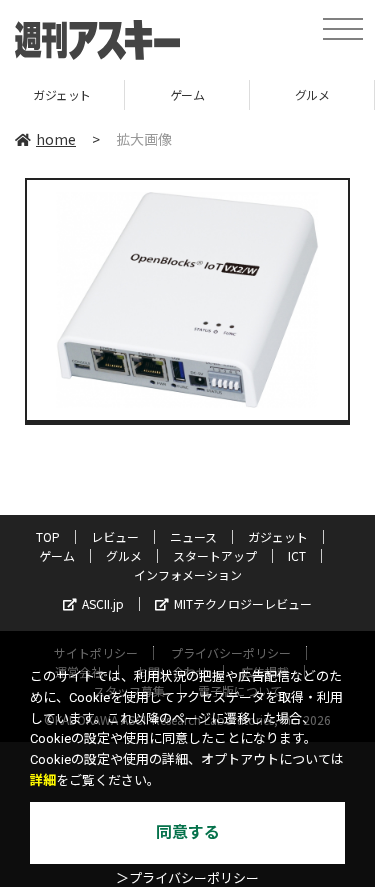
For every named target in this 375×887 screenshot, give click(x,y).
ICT (297, 555)
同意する (188, 832)
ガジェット (62, 94)
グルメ (312, 94)
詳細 (43, 780)
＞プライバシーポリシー (187, 878)
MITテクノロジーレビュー (243, 603)
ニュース (193, 536)
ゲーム (187, 94)
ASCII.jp (103, 603)
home (56, 139)
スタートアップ (215, 555)
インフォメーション (188, 574)
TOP (48, 536)
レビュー (115, 536)
